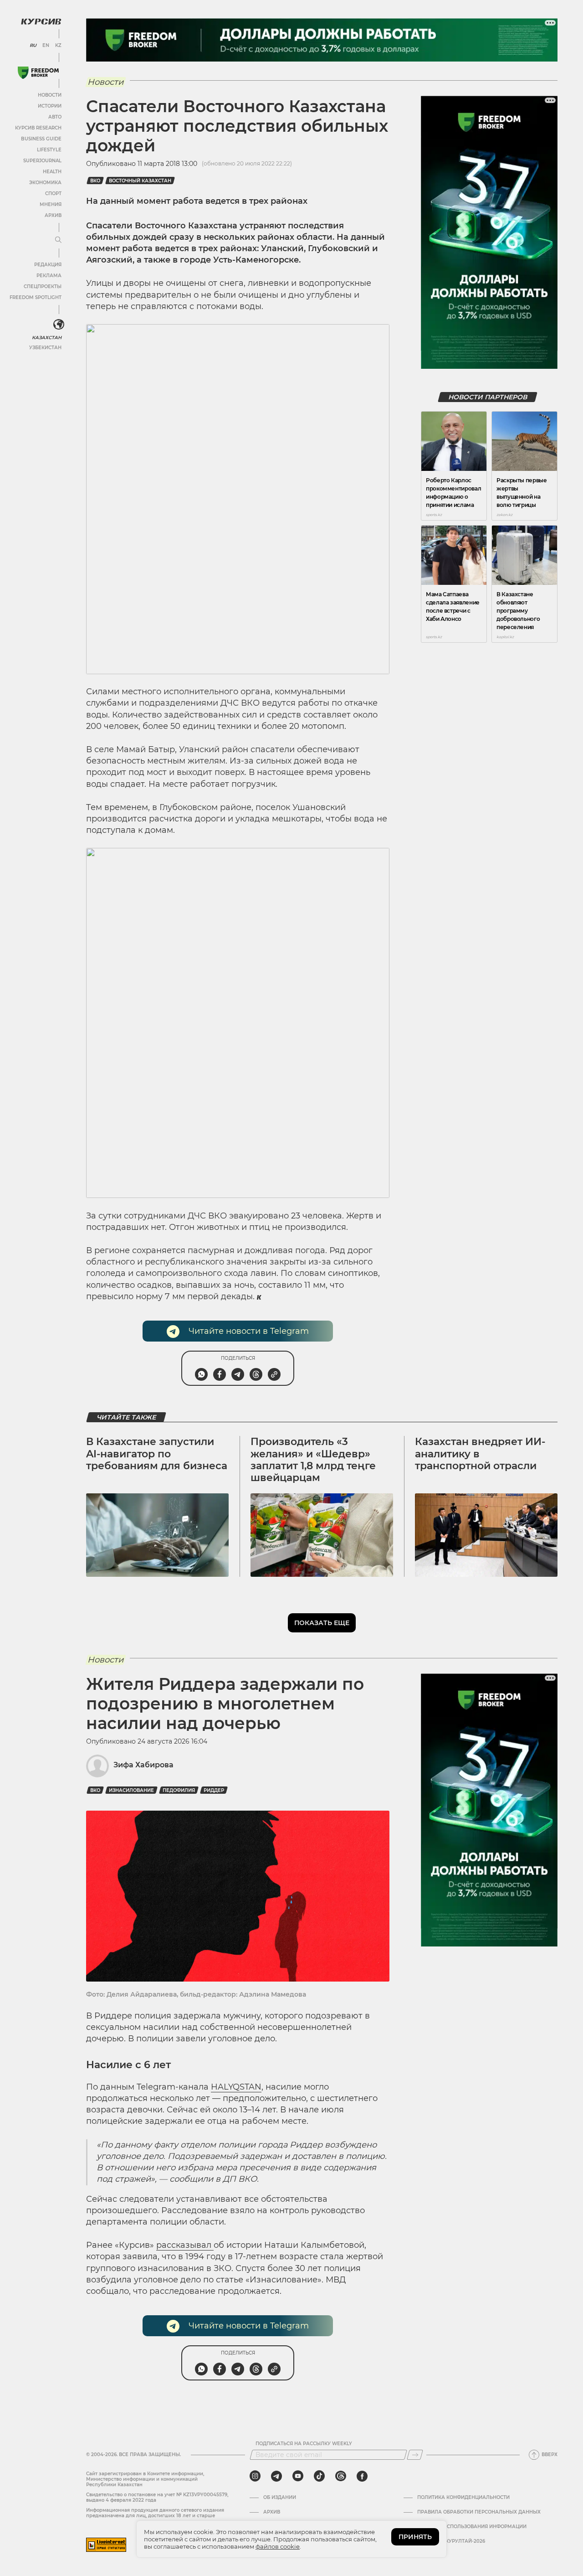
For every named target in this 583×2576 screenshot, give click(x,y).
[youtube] (298, 2476)
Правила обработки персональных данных (479, 2512)
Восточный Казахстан (140, 181)
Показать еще (322, 1623)
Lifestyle (49, 150)
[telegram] (276, 2476)
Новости (50, 95)
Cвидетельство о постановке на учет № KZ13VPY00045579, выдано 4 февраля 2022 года (157, 2497)
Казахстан (47, 338)
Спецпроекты (43, 287)
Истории (50, 106)
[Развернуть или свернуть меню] (58, 240)
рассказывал (185, 2245)
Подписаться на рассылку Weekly (304, 2444)
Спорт (53, 194)
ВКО (95, 181)
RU (33, 46)
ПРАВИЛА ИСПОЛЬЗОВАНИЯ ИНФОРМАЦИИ (472, 2527)
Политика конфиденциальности (463, 2498)
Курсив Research (38, 128)
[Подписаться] (415, 2455)
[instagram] (255, 2476)
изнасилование (131, 1790)
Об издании (280, 2498)
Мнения (51, 204)
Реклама (49, 276)
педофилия (179, 1790)
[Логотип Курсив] (41, 21)
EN (46, 46)
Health (52, 172)
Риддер (214, 1790)
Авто (55, 117)
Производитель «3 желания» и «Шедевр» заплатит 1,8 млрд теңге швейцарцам (313, 1460)
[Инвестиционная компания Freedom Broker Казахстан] (38, 73)
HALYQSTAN (236, 2087)
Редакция (48, 265)
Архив (53, 215)
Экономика (45, 183)
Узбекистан (45, 348)
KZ (58, 46)
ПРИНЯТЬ (415, 2537)
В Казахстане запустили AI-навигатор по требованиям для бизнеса (157, 1454)
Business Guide (41, 139)
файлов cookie (278, 2546)
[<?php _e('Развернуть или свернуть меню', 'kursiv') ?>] (59, 325)
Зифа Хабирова (143, 1765)
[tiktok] (319, 2476)
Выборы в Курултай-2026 (451, 2541)
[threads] (341, 2476)
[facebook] (362, 2476)
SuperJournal (42, 161)
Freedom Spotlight (36, 297)
